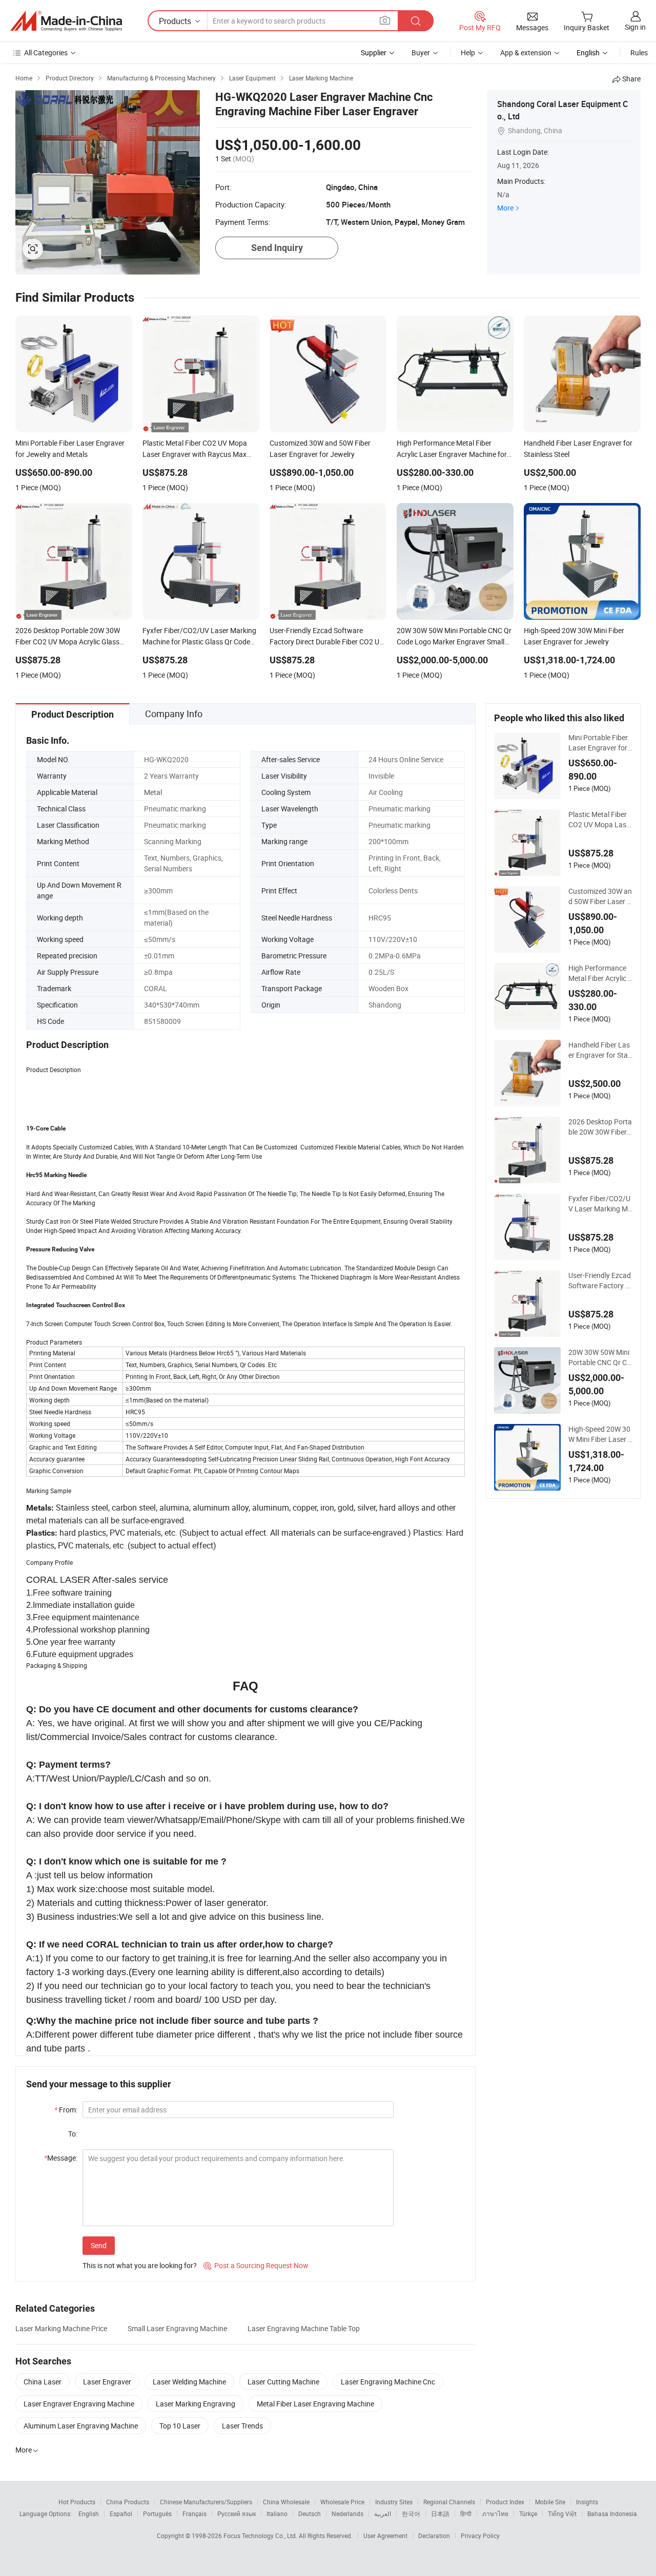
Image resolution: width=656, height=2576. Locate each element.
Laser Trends (242, 2426)
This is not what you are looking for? (140, 2265)
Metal (153, 792)
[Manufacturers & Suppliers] (66, 21)
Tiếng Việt (562, 2514)
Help (468, 53)
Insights (587, 2502)
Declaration (434, 2536)
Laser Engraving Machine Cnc (388, 2382)
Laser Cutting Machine (283, 2382)
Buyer (421, 53)
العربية (383, 2514)
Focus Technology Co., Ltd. (261, 2536)
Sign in (635, 27)
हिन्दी (466, 2514)
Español (121, 2514)
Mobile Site (550, 2502)
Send (99, 2245)
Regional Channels (449, 2502)
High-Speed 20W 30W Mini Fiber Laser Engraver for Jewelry (600, 1434)
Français (194, 2514)
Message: (61, 2158)
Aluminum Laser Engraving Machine (81, 2426)
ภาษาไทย (495, 2514)
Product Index (505, 2502)
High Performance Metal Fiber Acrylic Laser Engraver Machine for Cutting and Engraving (600, 973)
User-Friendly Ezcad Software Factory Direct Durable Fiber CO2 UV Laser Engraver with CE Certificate (600, 1281)
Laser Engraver (107, 2382)
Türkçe (528, 2514)
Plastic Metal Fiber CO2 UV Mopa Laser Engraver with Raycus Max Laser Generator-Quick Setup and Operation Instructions (600, 820)
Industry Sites (394, 2502)
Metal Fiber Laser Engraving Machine (315, 2404)
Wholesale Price (342, 2502)
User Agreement (385, 2536)
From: (66, 2110)
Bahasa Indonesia (612, 2514)
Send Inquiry (277, 248)
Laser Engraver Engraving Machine (79, 2404)
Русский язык (237, 2514)
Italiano (277, 2514)
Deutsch (310, 2514)
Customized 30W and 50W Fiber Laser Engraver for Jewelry (600, 896)
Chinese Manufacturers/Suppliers (206, 2502)
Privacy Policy (480, 2536)
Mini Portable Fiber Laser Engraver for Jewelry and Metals (599, 743)
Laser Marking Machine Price (61, 2328)
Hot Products (77, 2502)
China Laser (43, 2382)
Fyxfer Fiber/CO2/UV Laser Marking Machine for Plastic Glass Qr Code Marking (600, 1204)
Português (157, 2514)
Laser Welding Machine (189, 2382)
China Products (128, 2502)
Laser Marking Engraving (196, 2404)
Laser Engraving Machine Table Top (304, 2328)
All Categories (46, 53)
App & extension (526, 53)
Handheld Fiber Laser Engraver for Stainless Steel (599, 1050)
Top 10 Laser (180, 2426)
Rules (639, 53)
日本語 (440, 2514)
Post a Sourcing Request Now (256, 2265)
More (505, 208)
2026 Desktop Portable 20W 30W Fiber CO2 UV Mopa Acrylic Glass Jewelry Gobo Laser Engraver (600, 1127)
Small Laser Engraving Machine (177, 2328)
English (89, 2514)
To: (73, 2134)
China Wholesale (286, 2502)
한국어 (411, 2514)
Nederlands (347, 2514)
